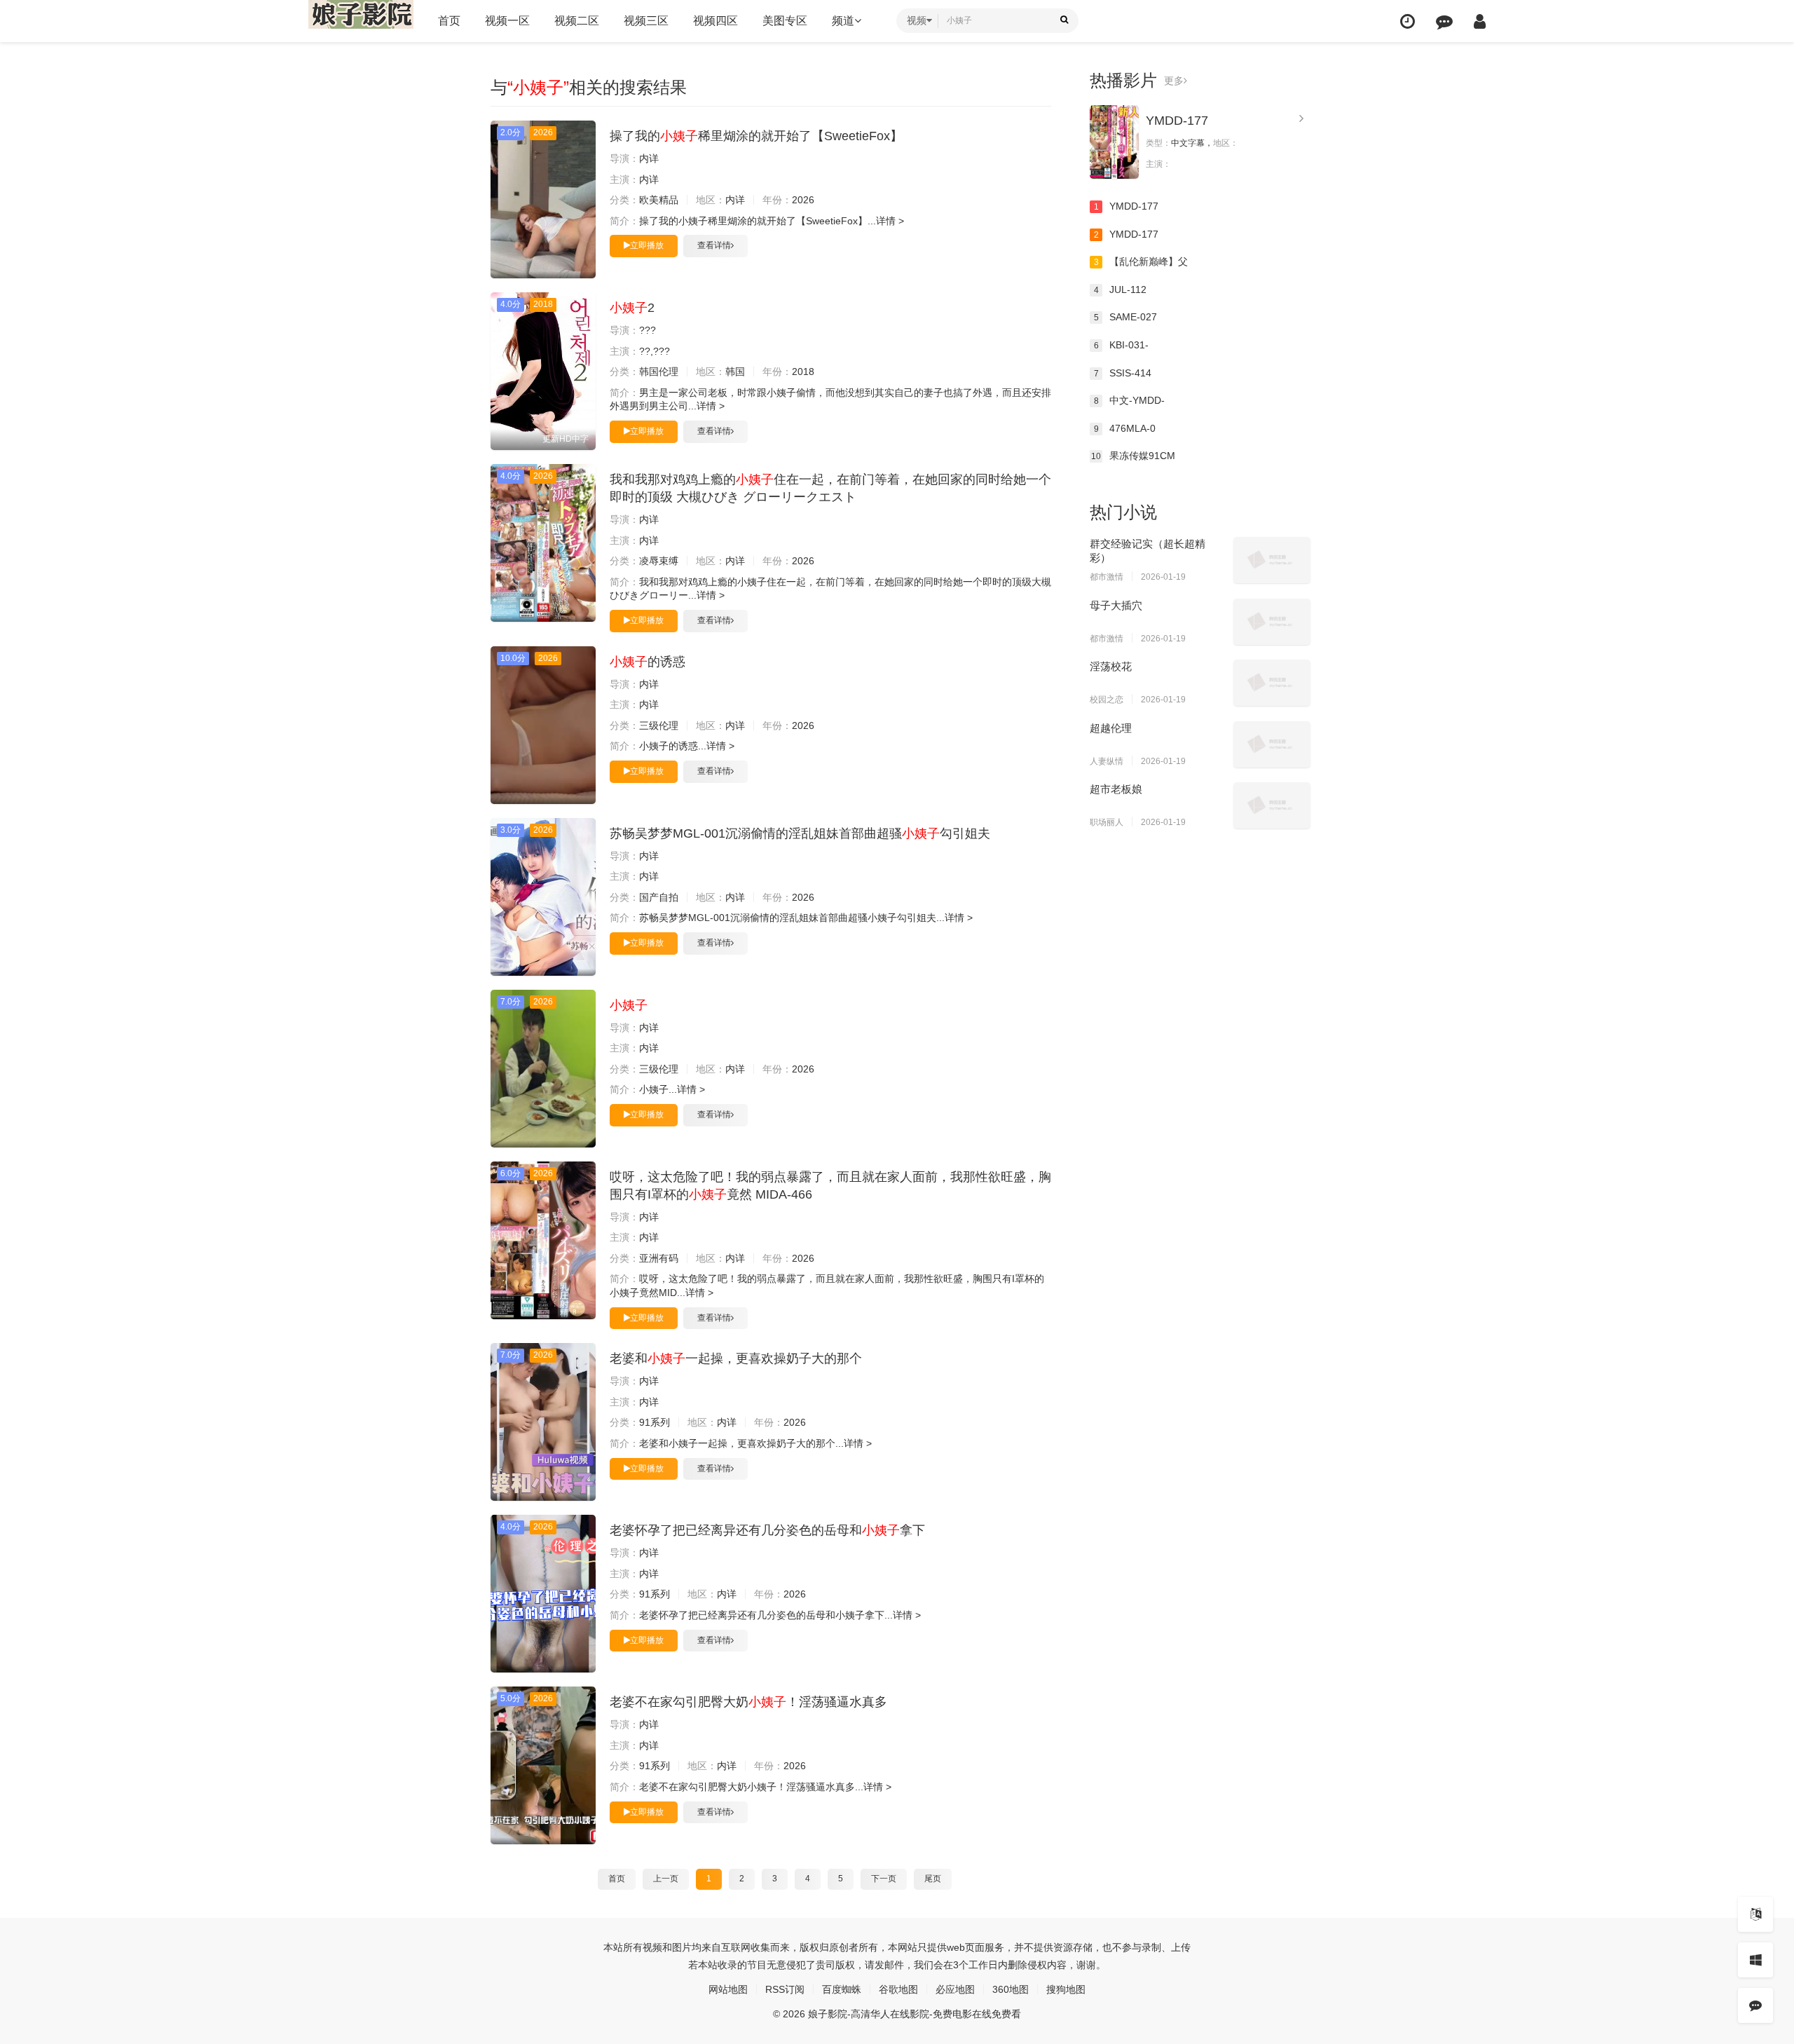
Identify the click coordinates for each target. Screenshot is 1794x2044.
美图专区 (785, 21)
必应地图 (955, 1989)
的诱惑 (648, 662)
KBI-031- (1122, 345)
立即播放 (647, 245)
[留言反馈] (1444, 21)
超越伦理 (1111, 728)
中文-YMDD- (1130, 400)
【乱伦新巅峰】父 (1141, 261)
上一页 (666, 1879)
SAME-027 (1126, 317)
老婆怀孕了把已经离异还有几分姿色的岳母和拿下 (767, 1530)
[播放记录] (1408, 21)
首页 (449, 21)
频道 (843, 21)
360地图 (1011, 1989)
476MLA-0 (1125, 428)
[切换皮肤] (1755, 1960)
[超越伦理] (1272, 744)
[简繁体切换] (1755, 1914)
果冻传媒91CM (1133, 456)
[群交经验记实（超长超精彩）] (1272, 560)
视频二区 (577, 21)
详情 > (890, 221)
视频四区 (715, 21)
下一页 (884, 1879)
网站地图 (728, 1989)
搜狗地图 (1066, 1989)
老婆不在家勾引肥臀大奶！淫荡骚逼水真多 (748, 1702)
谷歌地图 (898, 1989)
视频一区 (507, 21)
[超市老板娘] (1272, 805)
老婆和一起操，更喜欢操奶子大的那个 (736, 1358)
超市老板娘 (1116, 789)
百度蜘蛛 (842, 1989)
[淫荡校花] (1272, 683)
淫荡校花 (1111, 666)
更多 (1174, 81)
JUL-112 (1121, 289)
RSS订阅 (785, 1989)
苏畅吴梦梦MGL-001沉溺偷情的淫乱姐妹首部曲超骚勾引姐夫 (800, 833)
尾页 (933, 1879)
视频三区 (646, 21)
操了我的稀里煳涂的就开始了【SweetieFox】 (756, 136)
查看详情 (714, 245)
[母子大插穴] (1272, 622)
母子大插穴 (1116, 605)
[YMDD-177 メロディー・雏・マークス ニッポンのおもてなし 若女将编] (1114, 142)
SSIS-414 (1123, 373)
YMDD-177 (1177, 121)
